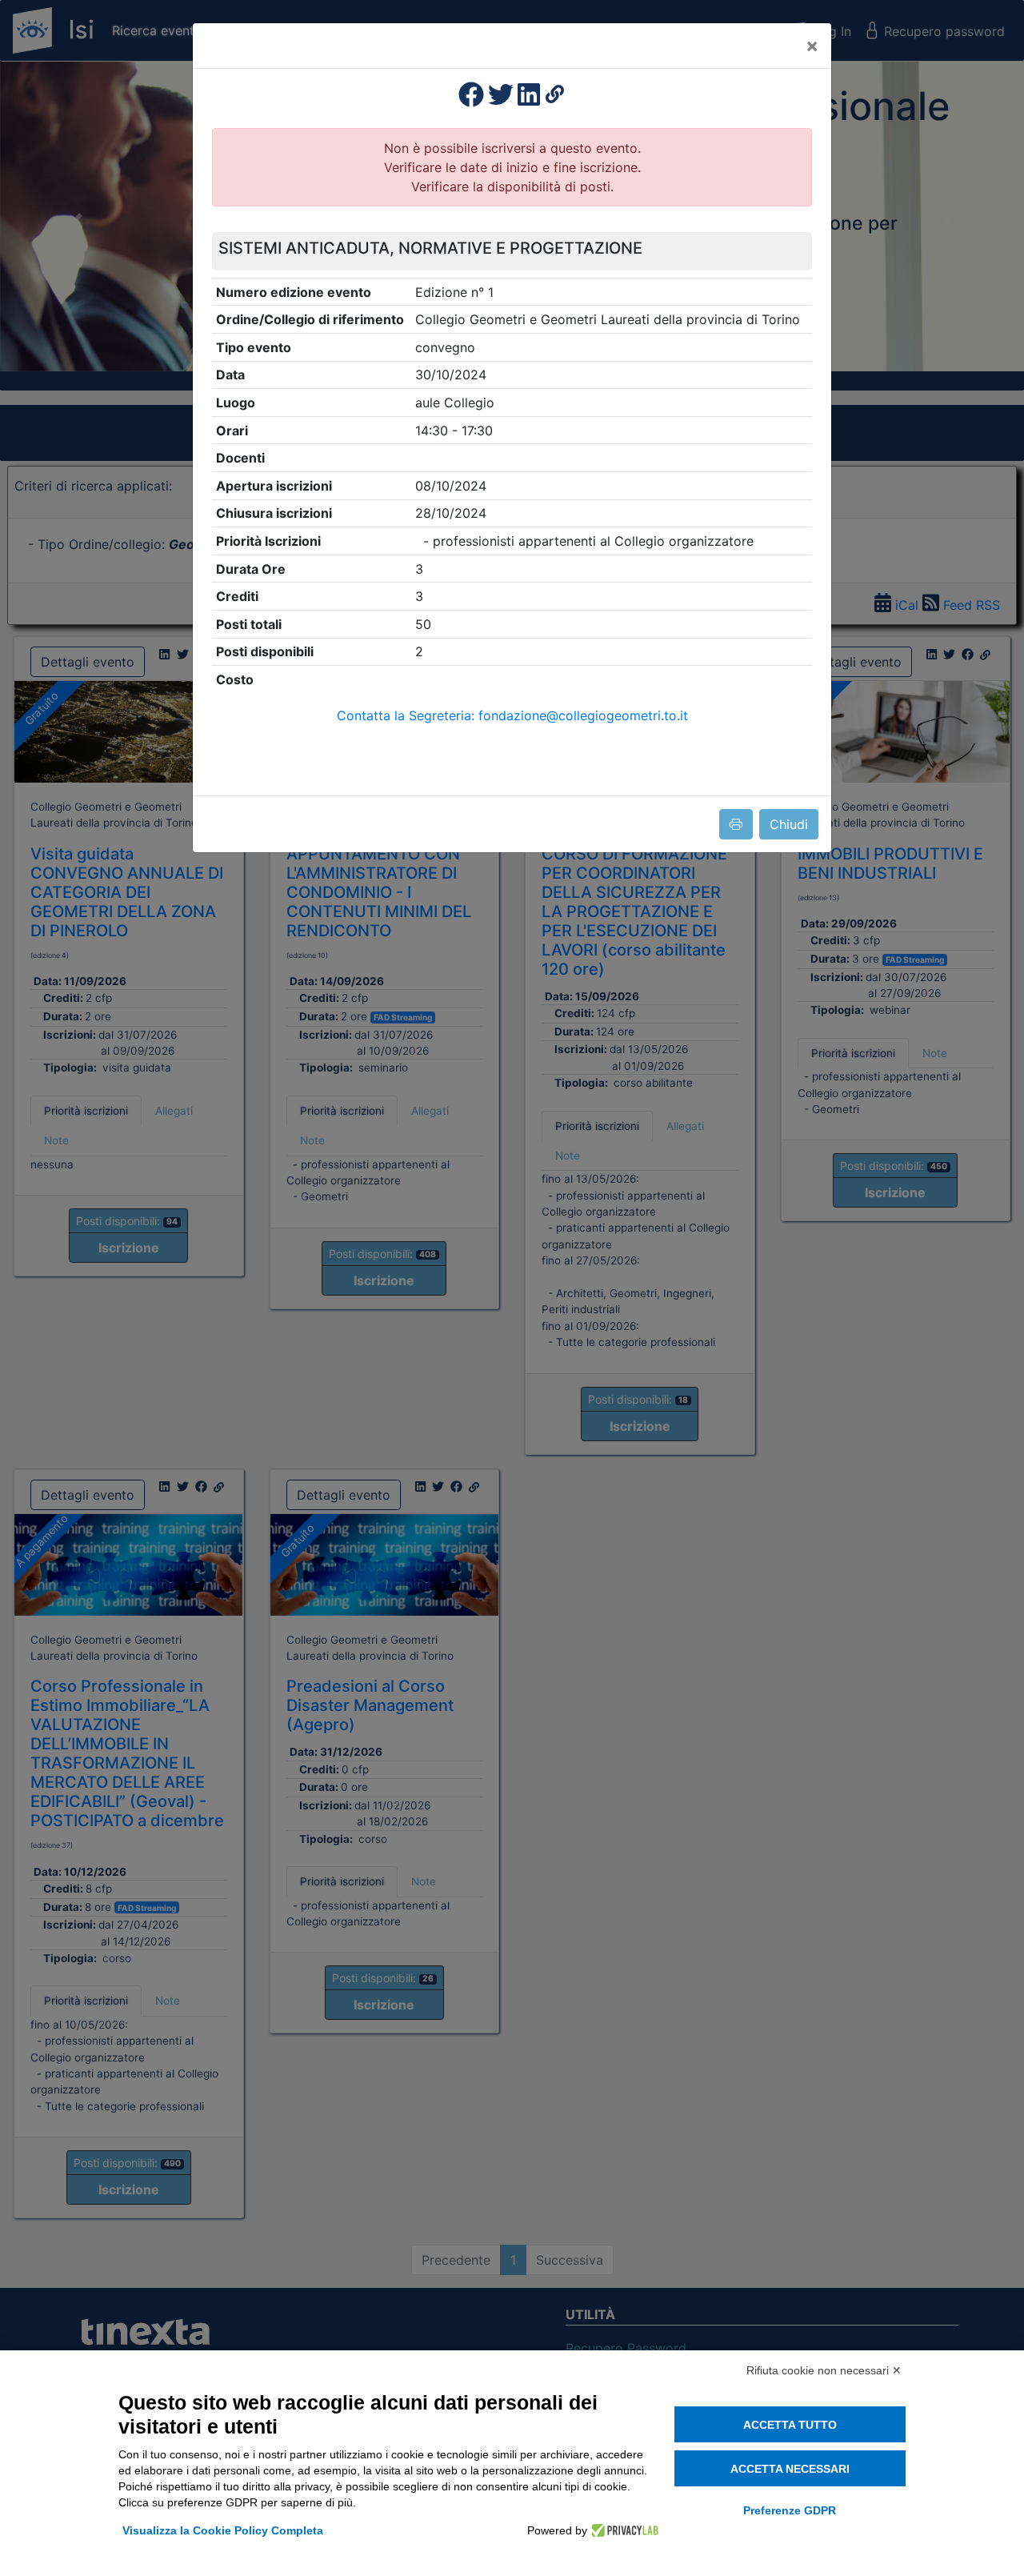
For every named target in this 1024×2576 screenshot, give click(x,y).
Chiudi (789, 824)
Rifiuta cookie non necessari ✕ (824, 2370)
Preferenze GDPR (790, 2510)
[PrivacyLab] (623, 2530)
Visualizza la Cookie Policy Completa (223, 2530)
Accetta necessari (790, 2469)
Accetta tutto (790, 2425)
